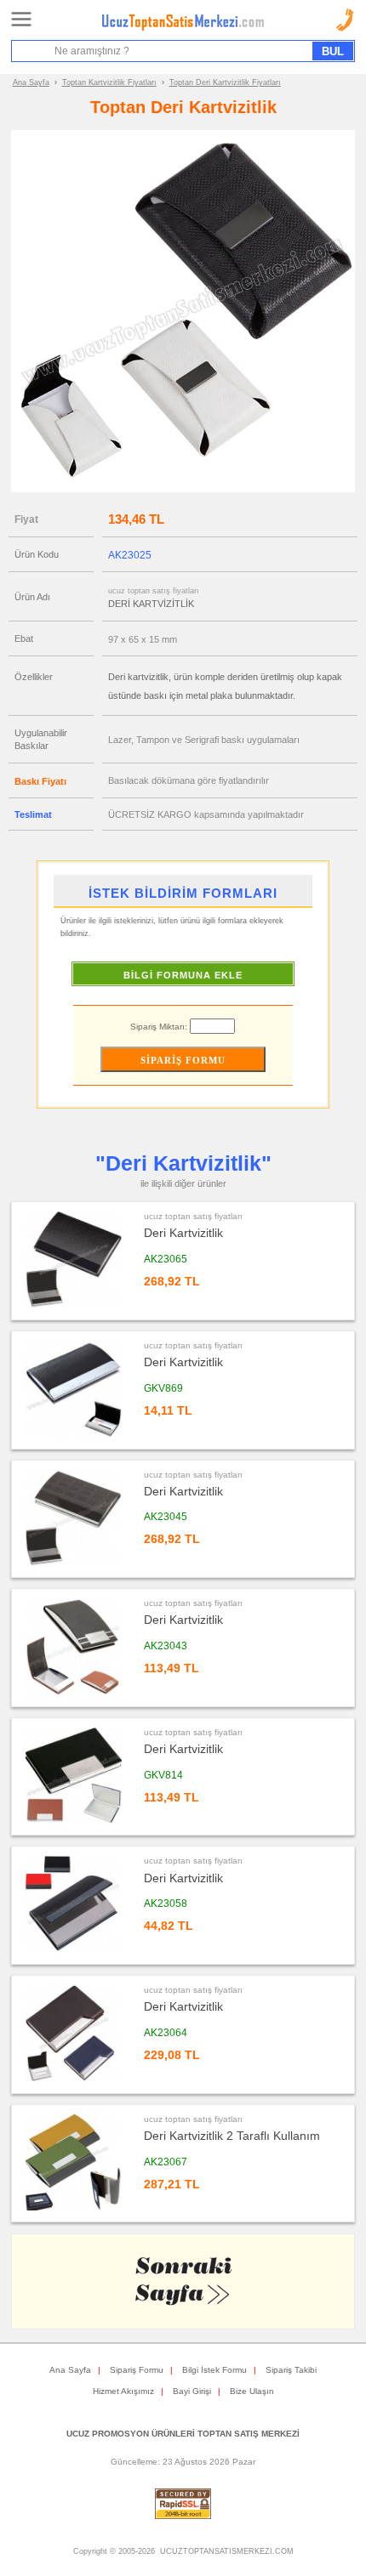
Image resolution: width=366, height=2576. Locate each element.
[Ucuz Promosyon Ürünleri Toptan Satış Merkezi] (183, 27)
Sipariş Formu (137, 2370)
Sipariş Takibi (291, 2370)
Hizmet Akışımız (123, 2391)
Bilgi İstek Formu (214, 2370)
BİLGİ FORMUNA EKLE (183, 975)
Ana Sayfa (31, 82)
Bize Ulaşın (252, 2391)
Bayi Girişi (192, 2391)
